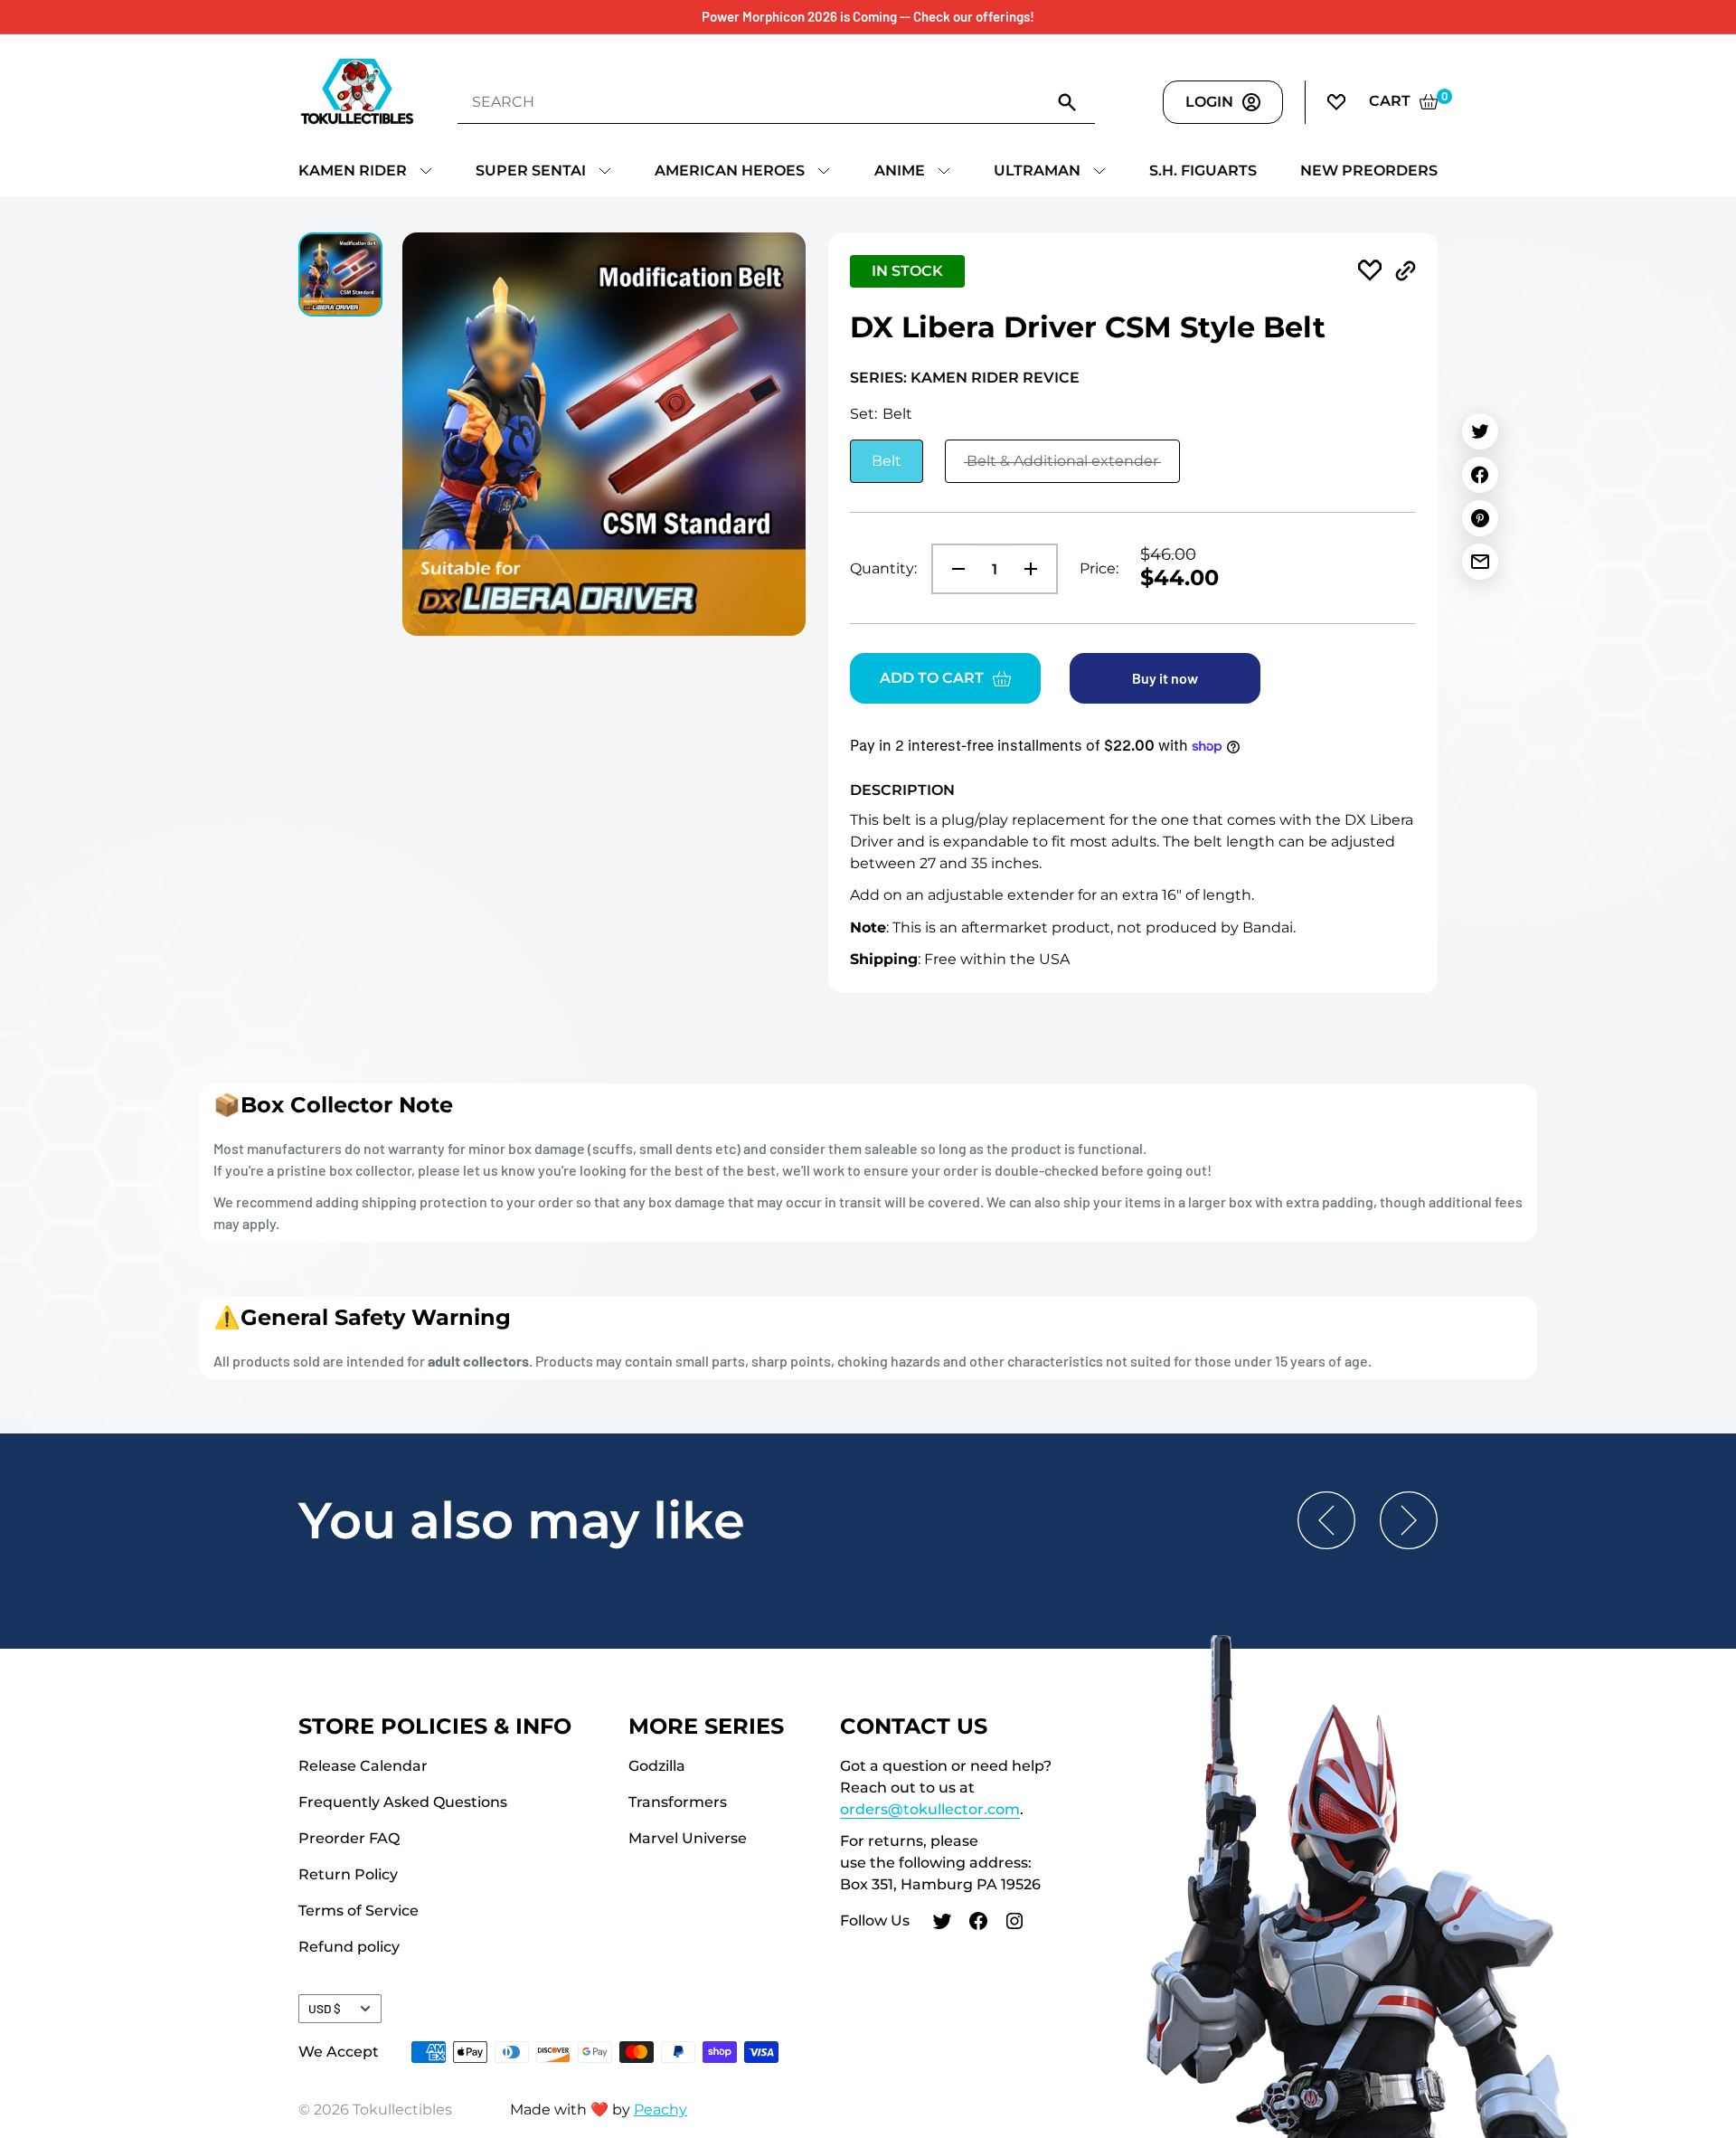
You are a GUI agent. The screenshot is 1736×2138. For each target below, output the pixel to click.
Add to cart (932, 678)
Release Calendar (363, 1766)
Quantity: (883, 568)
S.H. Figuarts (1203, 170)
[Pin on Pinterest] (1480, 518)
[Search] (1068, 101)
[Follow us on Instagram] (1014, 1924)
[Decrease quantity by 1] (953, 569)
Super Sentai (531, 170)
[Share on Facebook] (1480, 475)
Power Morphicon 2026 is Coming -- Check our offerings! (868, 16)
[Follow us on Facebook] (978, 1924)
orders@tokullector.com (930, 1809)
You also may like (522, 1520)
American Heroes (730, 170)
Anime (900, 170)
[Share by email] (1480, 562)
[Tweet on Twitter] (1480, 431)
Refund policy (349, 1947)
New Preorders (1369, 170)
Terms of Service (359, 1911)
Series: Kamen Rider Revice (965, 378)
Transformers (678, 1802)
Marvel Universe (688, 1838)
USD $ (325, 2008)
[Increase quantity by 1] (1036, 569)
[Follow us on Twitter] (942, 1924)
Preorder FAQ (349, 1838)
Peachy (660, 2110)
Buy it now (1165, 678)
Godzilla (657, 1766)
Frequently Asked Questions (403, 1802)
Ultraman (1037, 170)
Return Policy (348, 1874)
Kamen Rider (353, 170)
